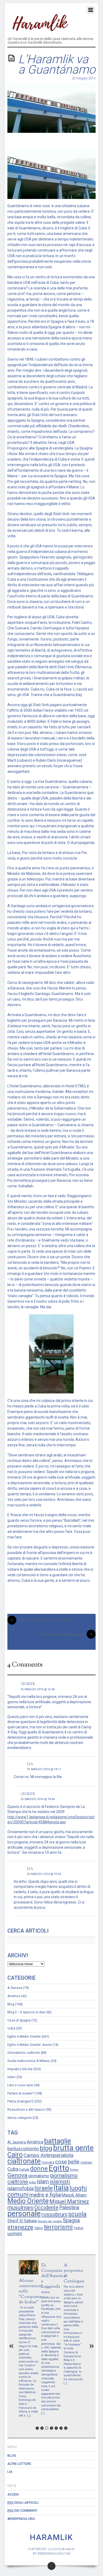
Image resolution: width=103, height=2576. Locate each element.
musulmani (20, 2207)
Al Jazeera (17, 2142)
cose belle (67, 2162)
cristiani (86, 2162)
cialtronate (24, 2161)
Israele (44, 2188)
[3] (47, 2428)
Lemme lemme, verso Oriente (41, 1620)
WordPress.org (21, 2519)
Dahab (24, 2169)
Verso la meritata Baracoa (65, 1634)
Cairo (15, 2155)
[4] (51, 2428)
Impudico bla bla (20, 2069)
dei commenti (22, 2511)
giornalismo (39, 2176)
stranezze (20, 2227)
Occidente (46, 2207)
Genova (17, 2175)
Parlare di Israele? (20, 2093)
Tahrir (39, 2228)
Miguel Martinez (69, 2201)
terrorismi (58, 2227)
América (14, 1996)
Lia (10, 2472)
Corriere (48, 2162)
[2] (42, 2428)
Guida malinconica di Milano (29, 2061)
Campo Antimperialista (48, 2155)
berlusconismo (23, 2149)
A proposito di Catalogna (74, 2273)
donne (39, 2169)
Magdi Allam (74, 2195)
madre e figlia (45, 2195)
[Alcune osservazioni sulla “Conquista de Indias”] (29, 2273)
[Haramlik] (39, 28)
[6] (61, 2428)
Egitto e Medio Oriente (24, 2036)
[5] (56, 2428)
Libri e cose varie (20, 2085)
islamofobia (20, 2189)
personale (24, 2214)
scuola (77, 2214)
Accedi (13, 2494)
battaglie (58, 2141)
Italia (61, 2188)
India (32, 2182)
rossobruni (54, 2214)
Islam (11, 2077)
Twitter (78, 2228)
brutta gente (73, 2148)
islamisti (60, 2182)
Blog (11, 2004)
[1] (37, 2428)
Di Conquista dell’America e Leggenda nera (53, 2279)
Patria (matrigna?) (20, 2101)
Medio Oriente (28, 2201)
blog (46, 2148)
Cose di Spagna (19, 2020)
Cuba (11, 2028)
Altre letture (19, 2464)
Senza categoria (20, 2118)
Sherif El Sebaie (22, 2221)
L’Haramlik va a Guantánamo (57, 64)
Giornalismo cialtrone (24, 2053)
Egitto (59, 2168)
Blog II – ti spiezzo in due (26, 2012)
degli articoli (23, 2503)
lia (30, 1764)
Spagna (71, 2221)
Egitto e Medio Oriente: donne (30, 2045)
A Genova (15, 1988)
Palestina (69, 2208)
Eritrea (74, 2170)
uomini (15, 2234)
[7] (66, 2428)
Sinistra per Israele (50, 2221)
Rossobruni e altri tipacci (26, 2109)
